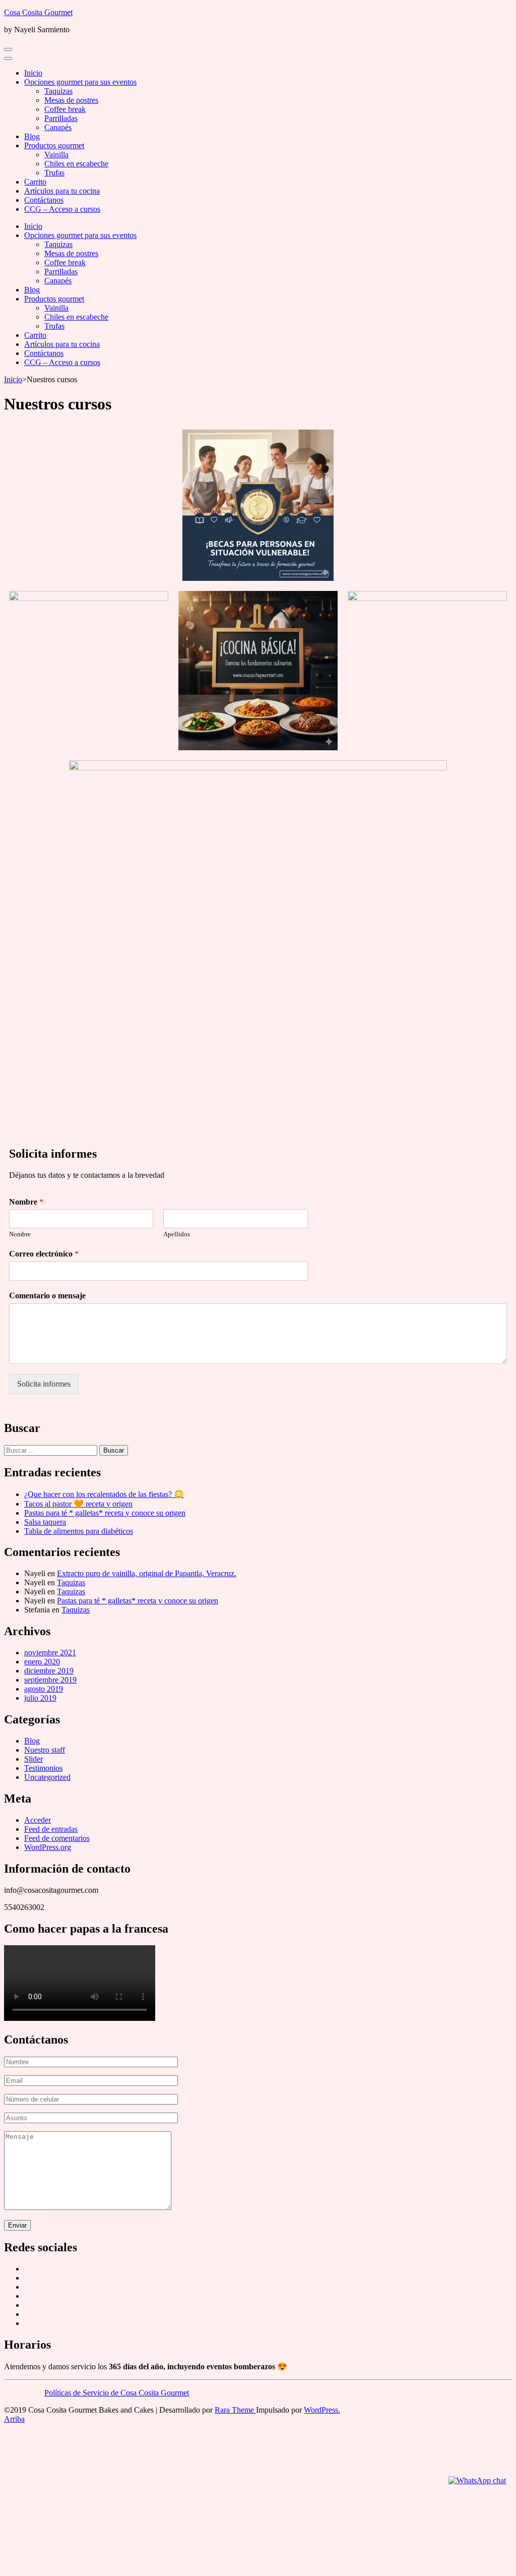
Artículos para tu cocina (62, 191)
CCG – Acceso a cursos (62, 209)
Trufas (54, 173)
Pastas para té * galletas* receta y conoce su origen (105, 1513)
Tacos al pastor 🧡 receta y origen (78, 1504)
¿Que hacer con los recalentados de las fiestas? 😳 (104, 1494)
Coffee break (65, 109)
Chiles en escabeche (76, 164)
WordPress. (322, 2410)
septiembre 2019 (50, 1680)
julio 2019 (40, 1698)
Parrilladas (61, 118)
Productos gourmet (54, 145)
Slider (34, 1759)
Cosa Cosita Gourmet (38, 12)
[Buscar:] (52, 1450)
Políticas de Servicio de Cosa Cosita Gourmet (117, 2393)
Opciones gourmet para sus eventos (80, 82)
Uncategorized (47, 1777)
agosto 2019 (44, 1689)
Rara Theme (235, 2410)
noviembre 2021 (50, 1653)
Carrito (35, 182)
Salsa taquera (45, 1522)
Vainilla (56, 155)
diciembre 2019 (49, 1671)
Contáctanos (44, 200)
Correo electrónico (44, 1254)
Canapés (58, 127)
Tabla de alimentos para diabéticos (79, 1531)
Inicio (33, 73)
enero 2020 (42, 1662)
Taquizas (58, 91)
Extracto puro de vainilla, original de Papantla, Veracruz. (147, 1573)
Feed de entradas (51, 1829)
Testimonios (43, 1768)
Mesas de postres (71, 100)
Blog (32, 136)
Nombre (26, 1202)
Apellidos (177, 1234)
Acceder (38, 1820)
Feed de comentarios (57, 1838)
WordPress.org (48, 1847)
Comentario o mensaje (47, 1296)
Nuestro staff (45, 1750)
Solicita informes (44, 1384)
